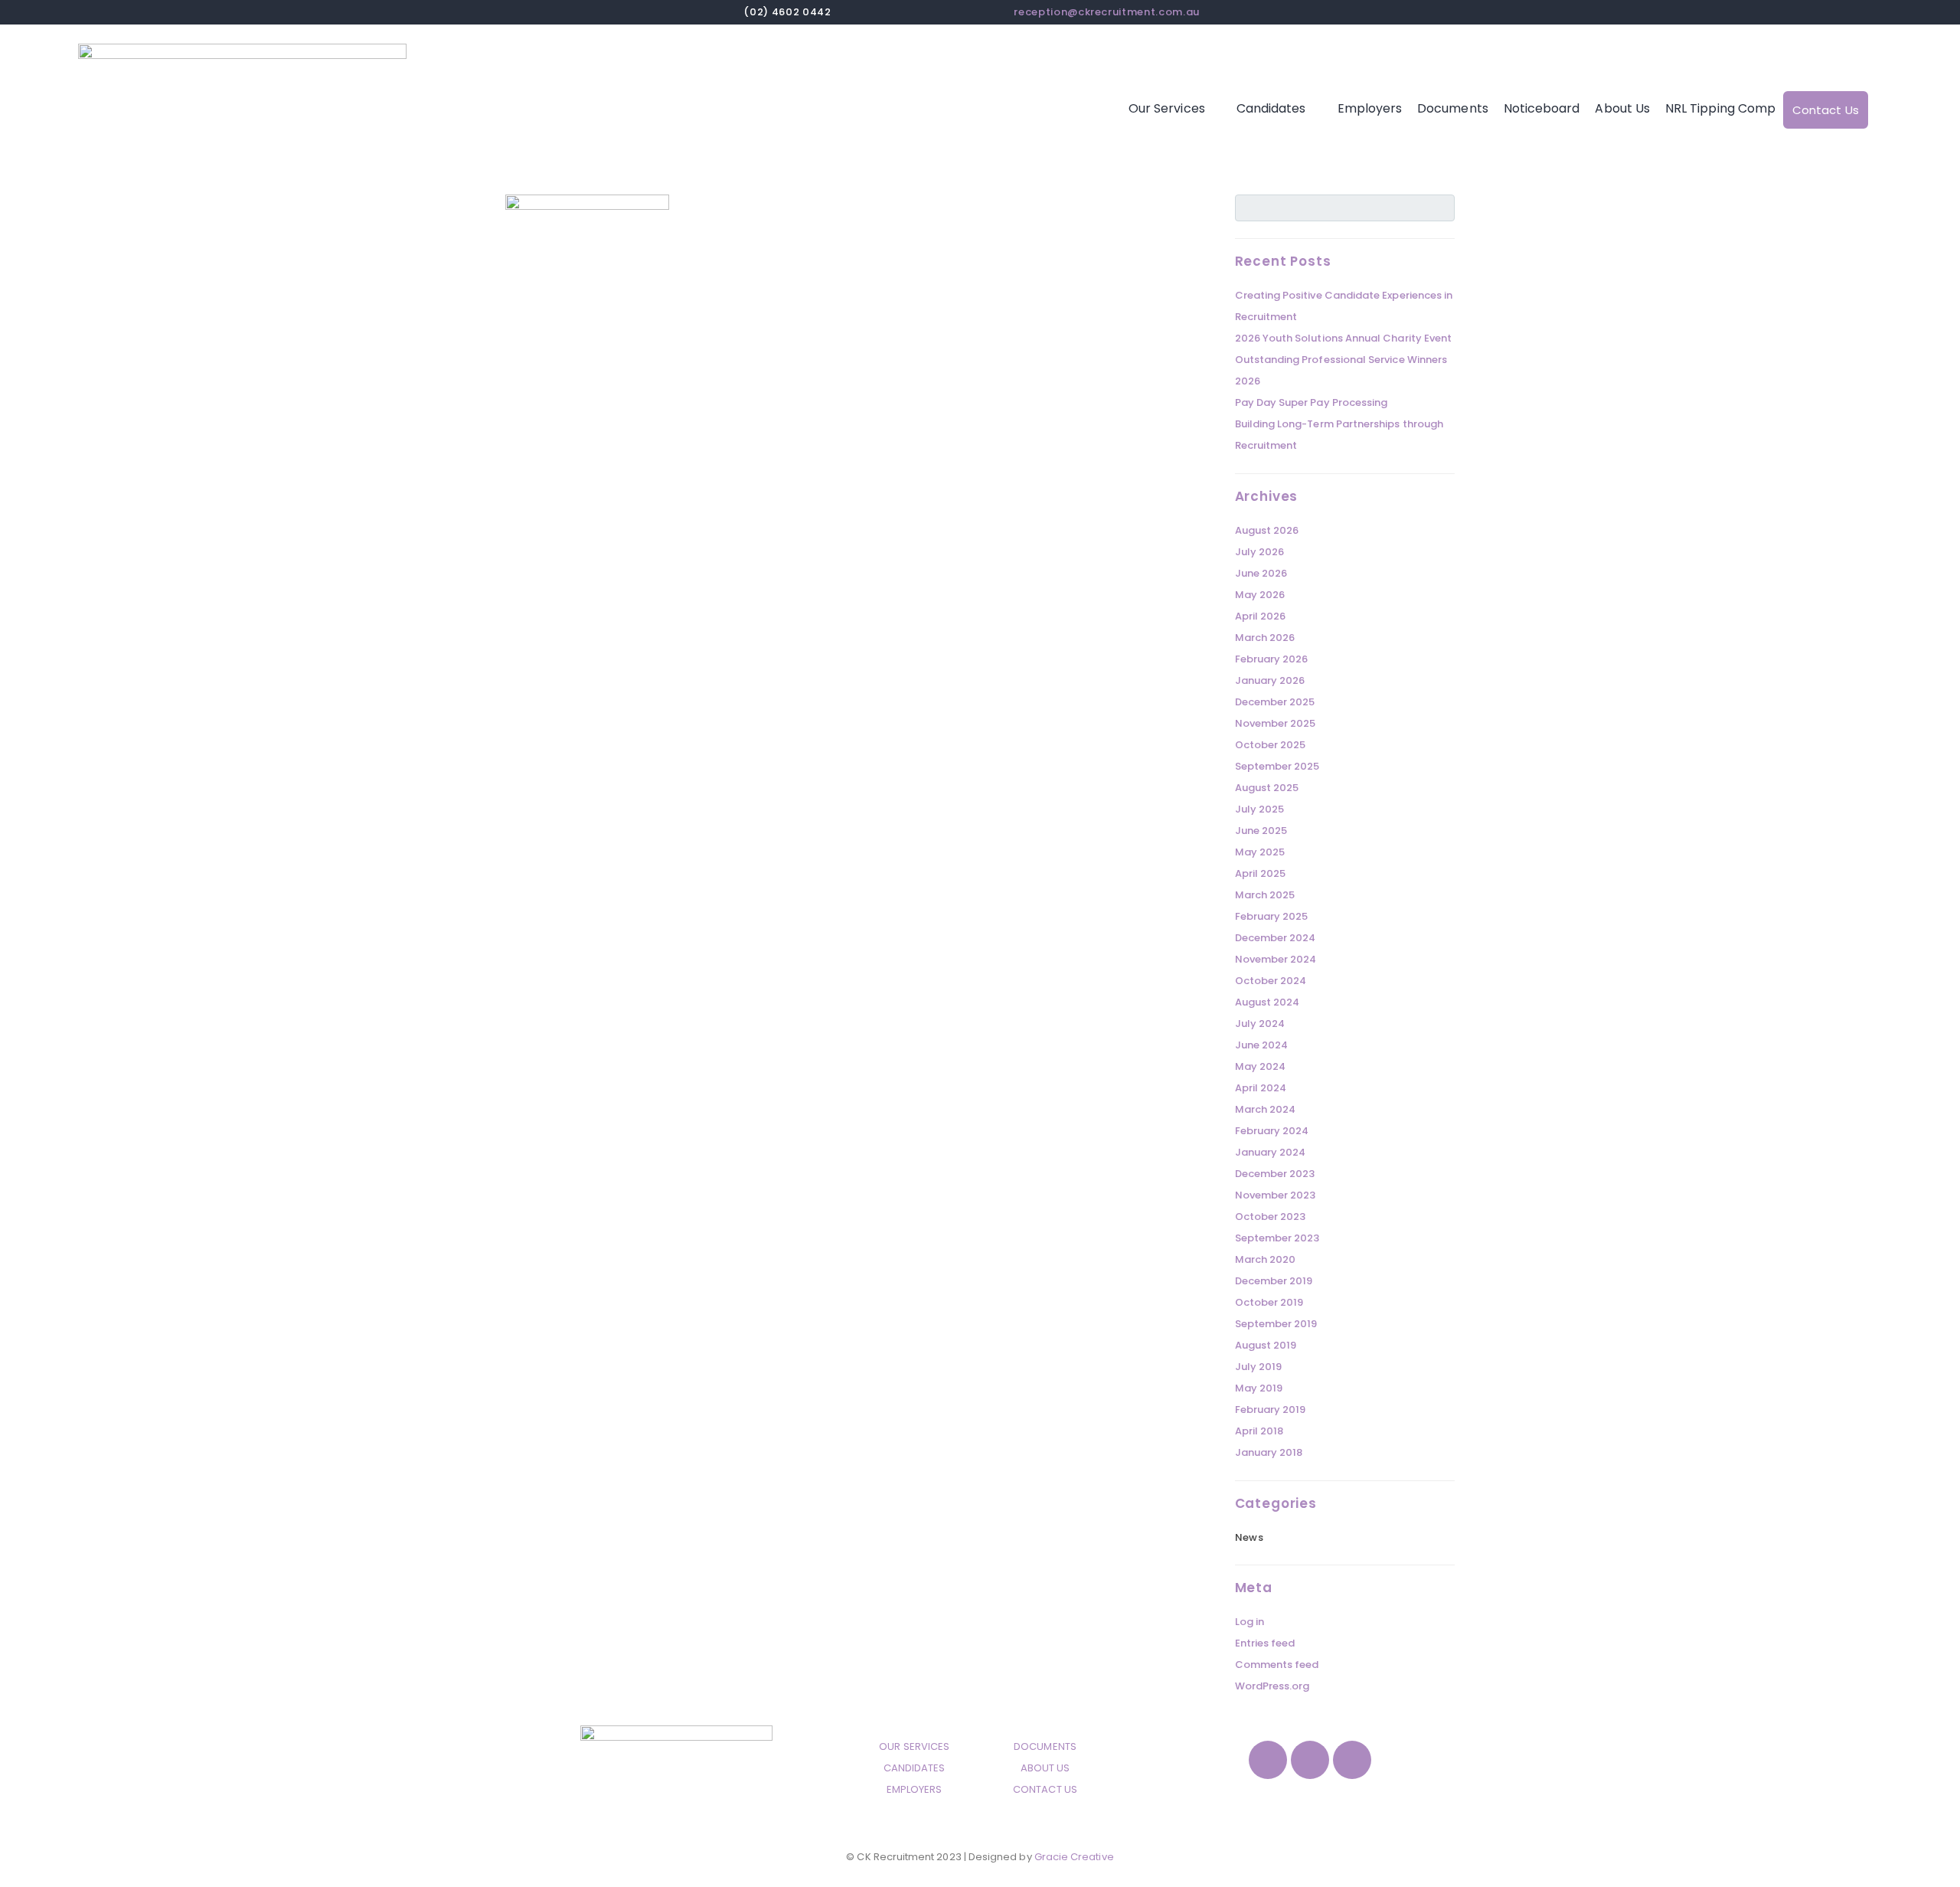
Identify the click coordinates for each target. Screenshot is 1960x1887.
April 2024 (1261, 1088)
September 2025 (1277, 766)
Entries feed (1265, 1643)
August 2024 (1267, 1002)
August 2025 (1267, 788)
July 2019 (1259, 1367)
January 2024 (1271, 1152)
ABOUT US (1045, 1768)
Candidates (1271, 108)
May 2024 (1261, 1066)
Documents (1453, 108)
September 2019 (1276, 1324)
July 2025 (1260, 809)
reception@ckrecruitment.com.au (1107, 12)
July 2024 (1260, 1024)
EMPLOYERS (915, 1789)
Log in (1249, 1622)
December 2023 (1275, 1174)
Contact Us (1826, 110)
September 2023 (1277, 1238)
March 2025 (1265, 895)
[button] (1175, 109)
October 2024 (1271, 981)
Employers (1370, 108)
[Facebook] (1268, 1760)
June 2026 (1261, 573)
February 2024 (1272, 1131)
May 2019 (1259, 1388)
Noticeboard (1542, 108)
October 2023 (1271, 1217)
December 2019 (1274, 1281)
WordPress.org (1272, 1686)
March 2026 (1265, 638)
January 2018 (1269, 1452)
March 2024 (1266, 1109)
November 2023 (1276, 1195)
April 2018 (1259, 1431)
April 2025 (1261, 873)
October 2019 (1269, 1302)
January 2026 (1270, 680)
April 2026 (1261, 616)
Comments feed (1277, 1665)
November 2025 (1276, 723)
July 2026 (1260, 552)
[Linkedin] (1352, 1760)
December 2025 (1275, 702)
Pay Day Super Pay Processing (1312, 402)
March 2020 (1266, 1259)
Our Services (1167, 108)
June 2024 (1262, 1045)
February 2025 (1272, 916)
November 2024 (1276, 959)
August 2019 (1266, 1345)
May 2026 (1260, 595)
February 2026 (1272, 659)
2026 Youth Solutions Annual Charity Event (1344, 338)
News (1249, 1537)
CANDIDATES (915, 1768)
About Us (1622, 108)
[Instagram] (1310, 1760)
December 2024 (1276, 938)
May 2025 (1260, 852)
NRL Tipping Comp (1720, 108)
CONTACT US (1045, 1789)
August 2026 (1267, 530)
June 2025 (1261, 831)
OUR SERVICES (914, 1746)
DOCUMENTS (1045, 1746)
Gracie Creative (1074, 1857)
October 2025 (1271, 745)
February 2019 (1271, 1410)
